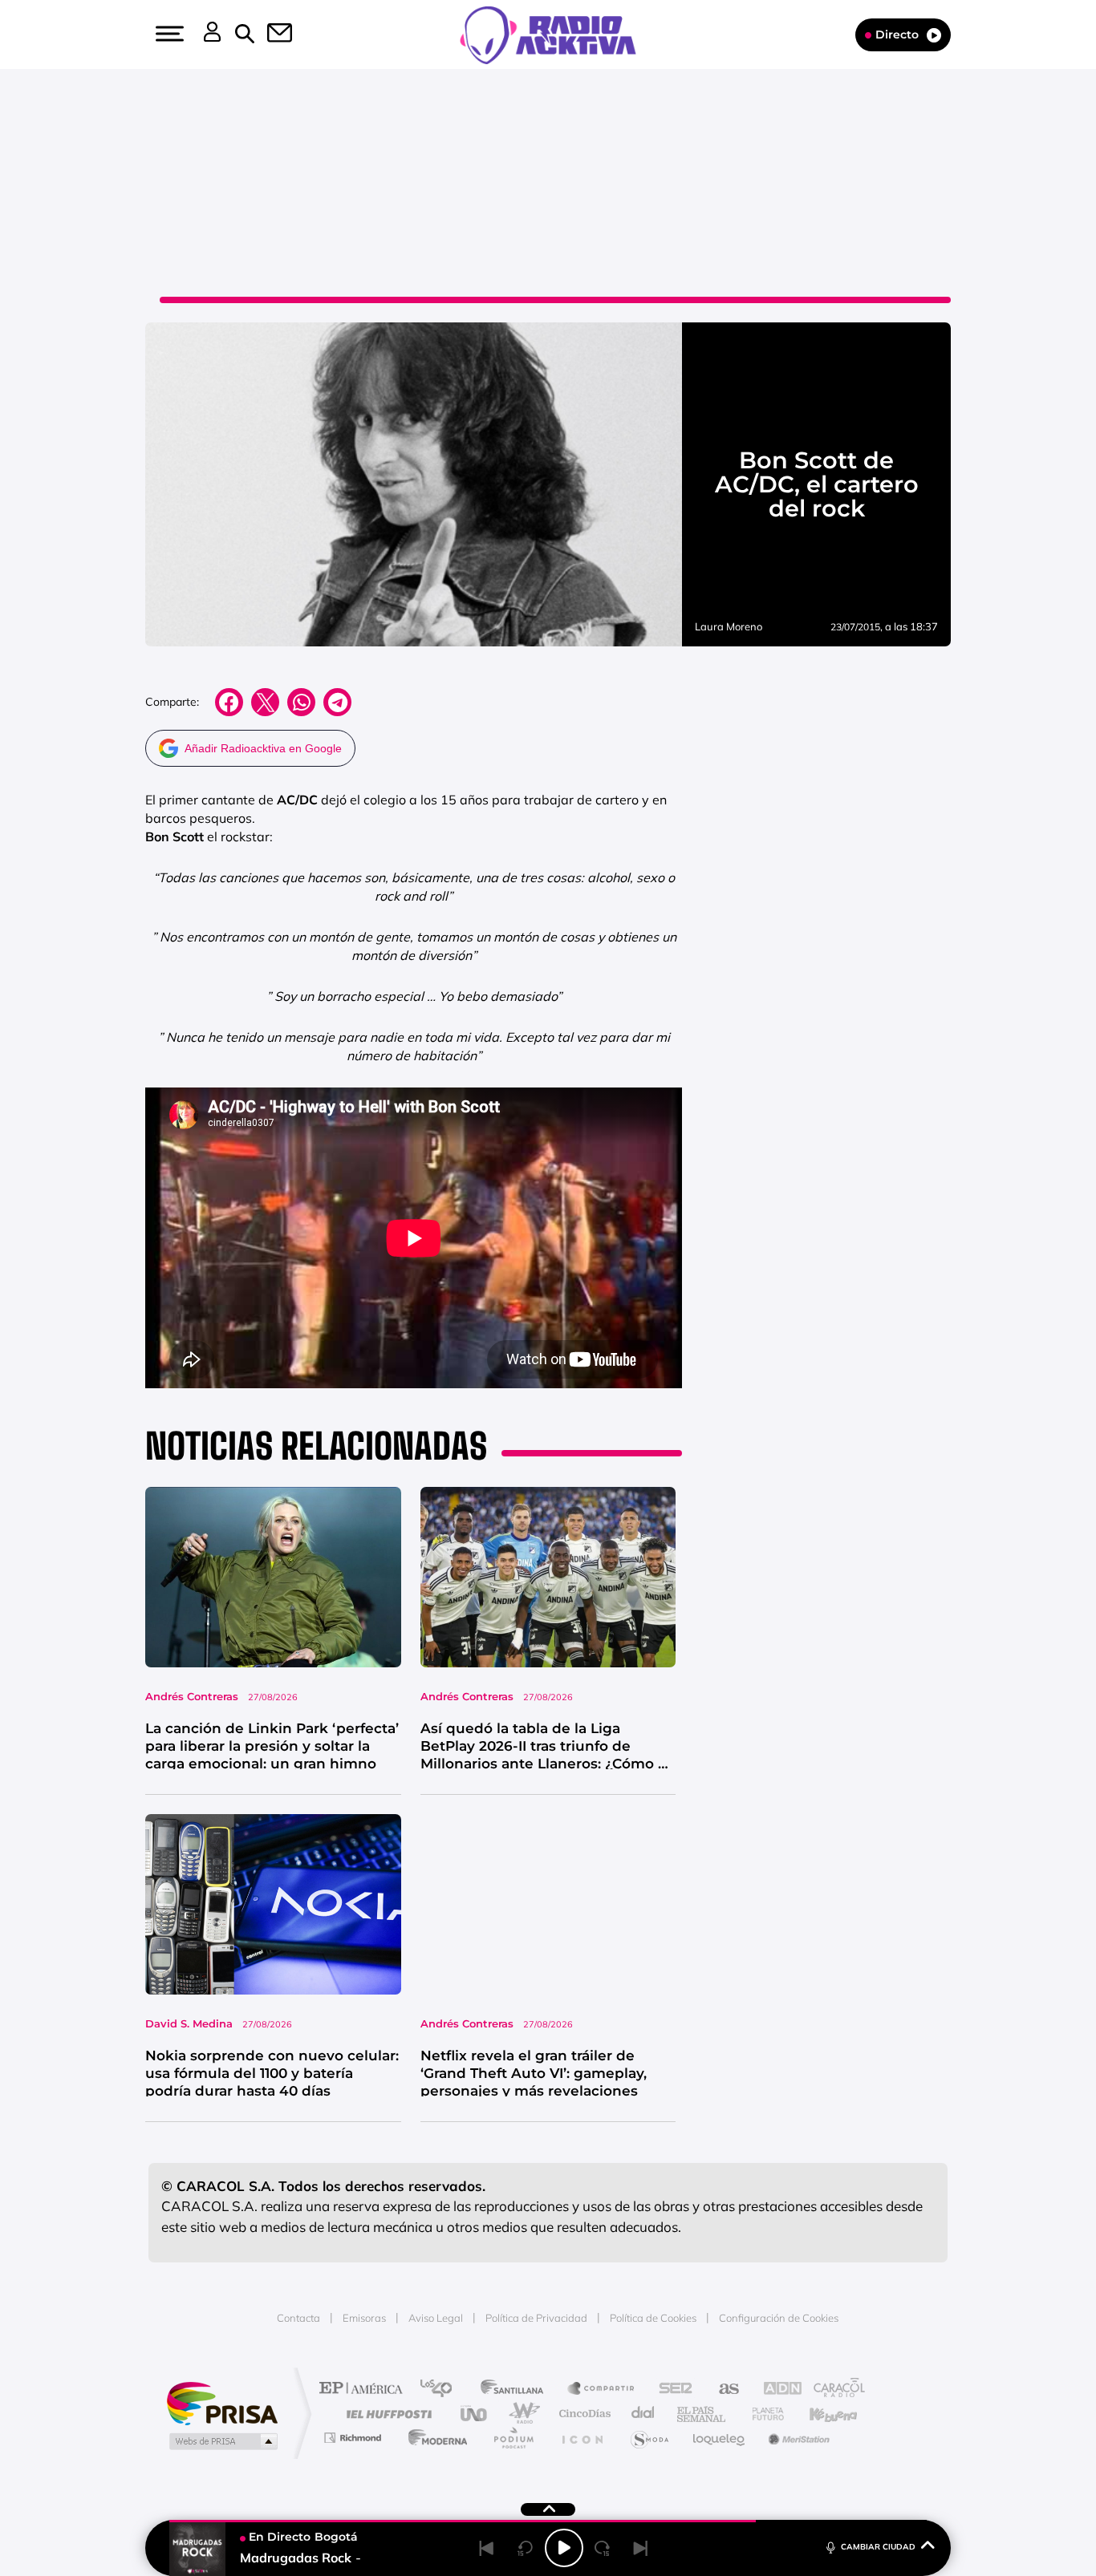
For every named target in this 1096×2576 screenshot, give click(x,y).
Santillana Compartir (602, 2390)
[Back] (487, 2548)
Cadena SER (671, 2390)
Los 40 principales (442, 2390)
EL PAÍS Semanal (702, 2414)
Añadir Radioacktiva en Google (263, 748)
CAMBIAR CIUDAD (878, 2547)
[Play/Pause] (564, 2548)
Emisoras (364, 2318)
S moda (649, 2438)
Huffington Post (386, 2414)
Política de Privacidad (536, 2318)
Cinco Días (583, 2414)
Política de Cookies (653, 2318)
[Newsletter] (270, 34)
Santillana (517, 2390)
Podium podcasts (513, 2438)
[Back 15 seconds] (526, 2548)
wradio (521, 2414)
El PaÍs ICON (582, 2438)
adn (775, 2390)
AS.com (722, 2390)
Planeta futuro (761, 2414)
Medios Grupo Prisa (222, 2441)
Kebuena (819, 2414)
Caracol (834, 2390)
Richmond (355, 2438)
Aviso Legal (436, 2318)
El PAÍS (365, 2390)
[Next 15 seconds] (603, 2548)
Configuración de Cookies (779, 2318)
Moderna (434, 2438)
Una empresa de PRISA (222, 2402)
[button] (168, 34)
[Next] (641, 2548)
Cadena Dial (643, 2414)
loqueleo (720, 2438)
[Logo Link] (548, 34)
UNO (475, 2414)
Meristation (797, 2438)
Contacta (298, 2318)
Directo (897, 34)
